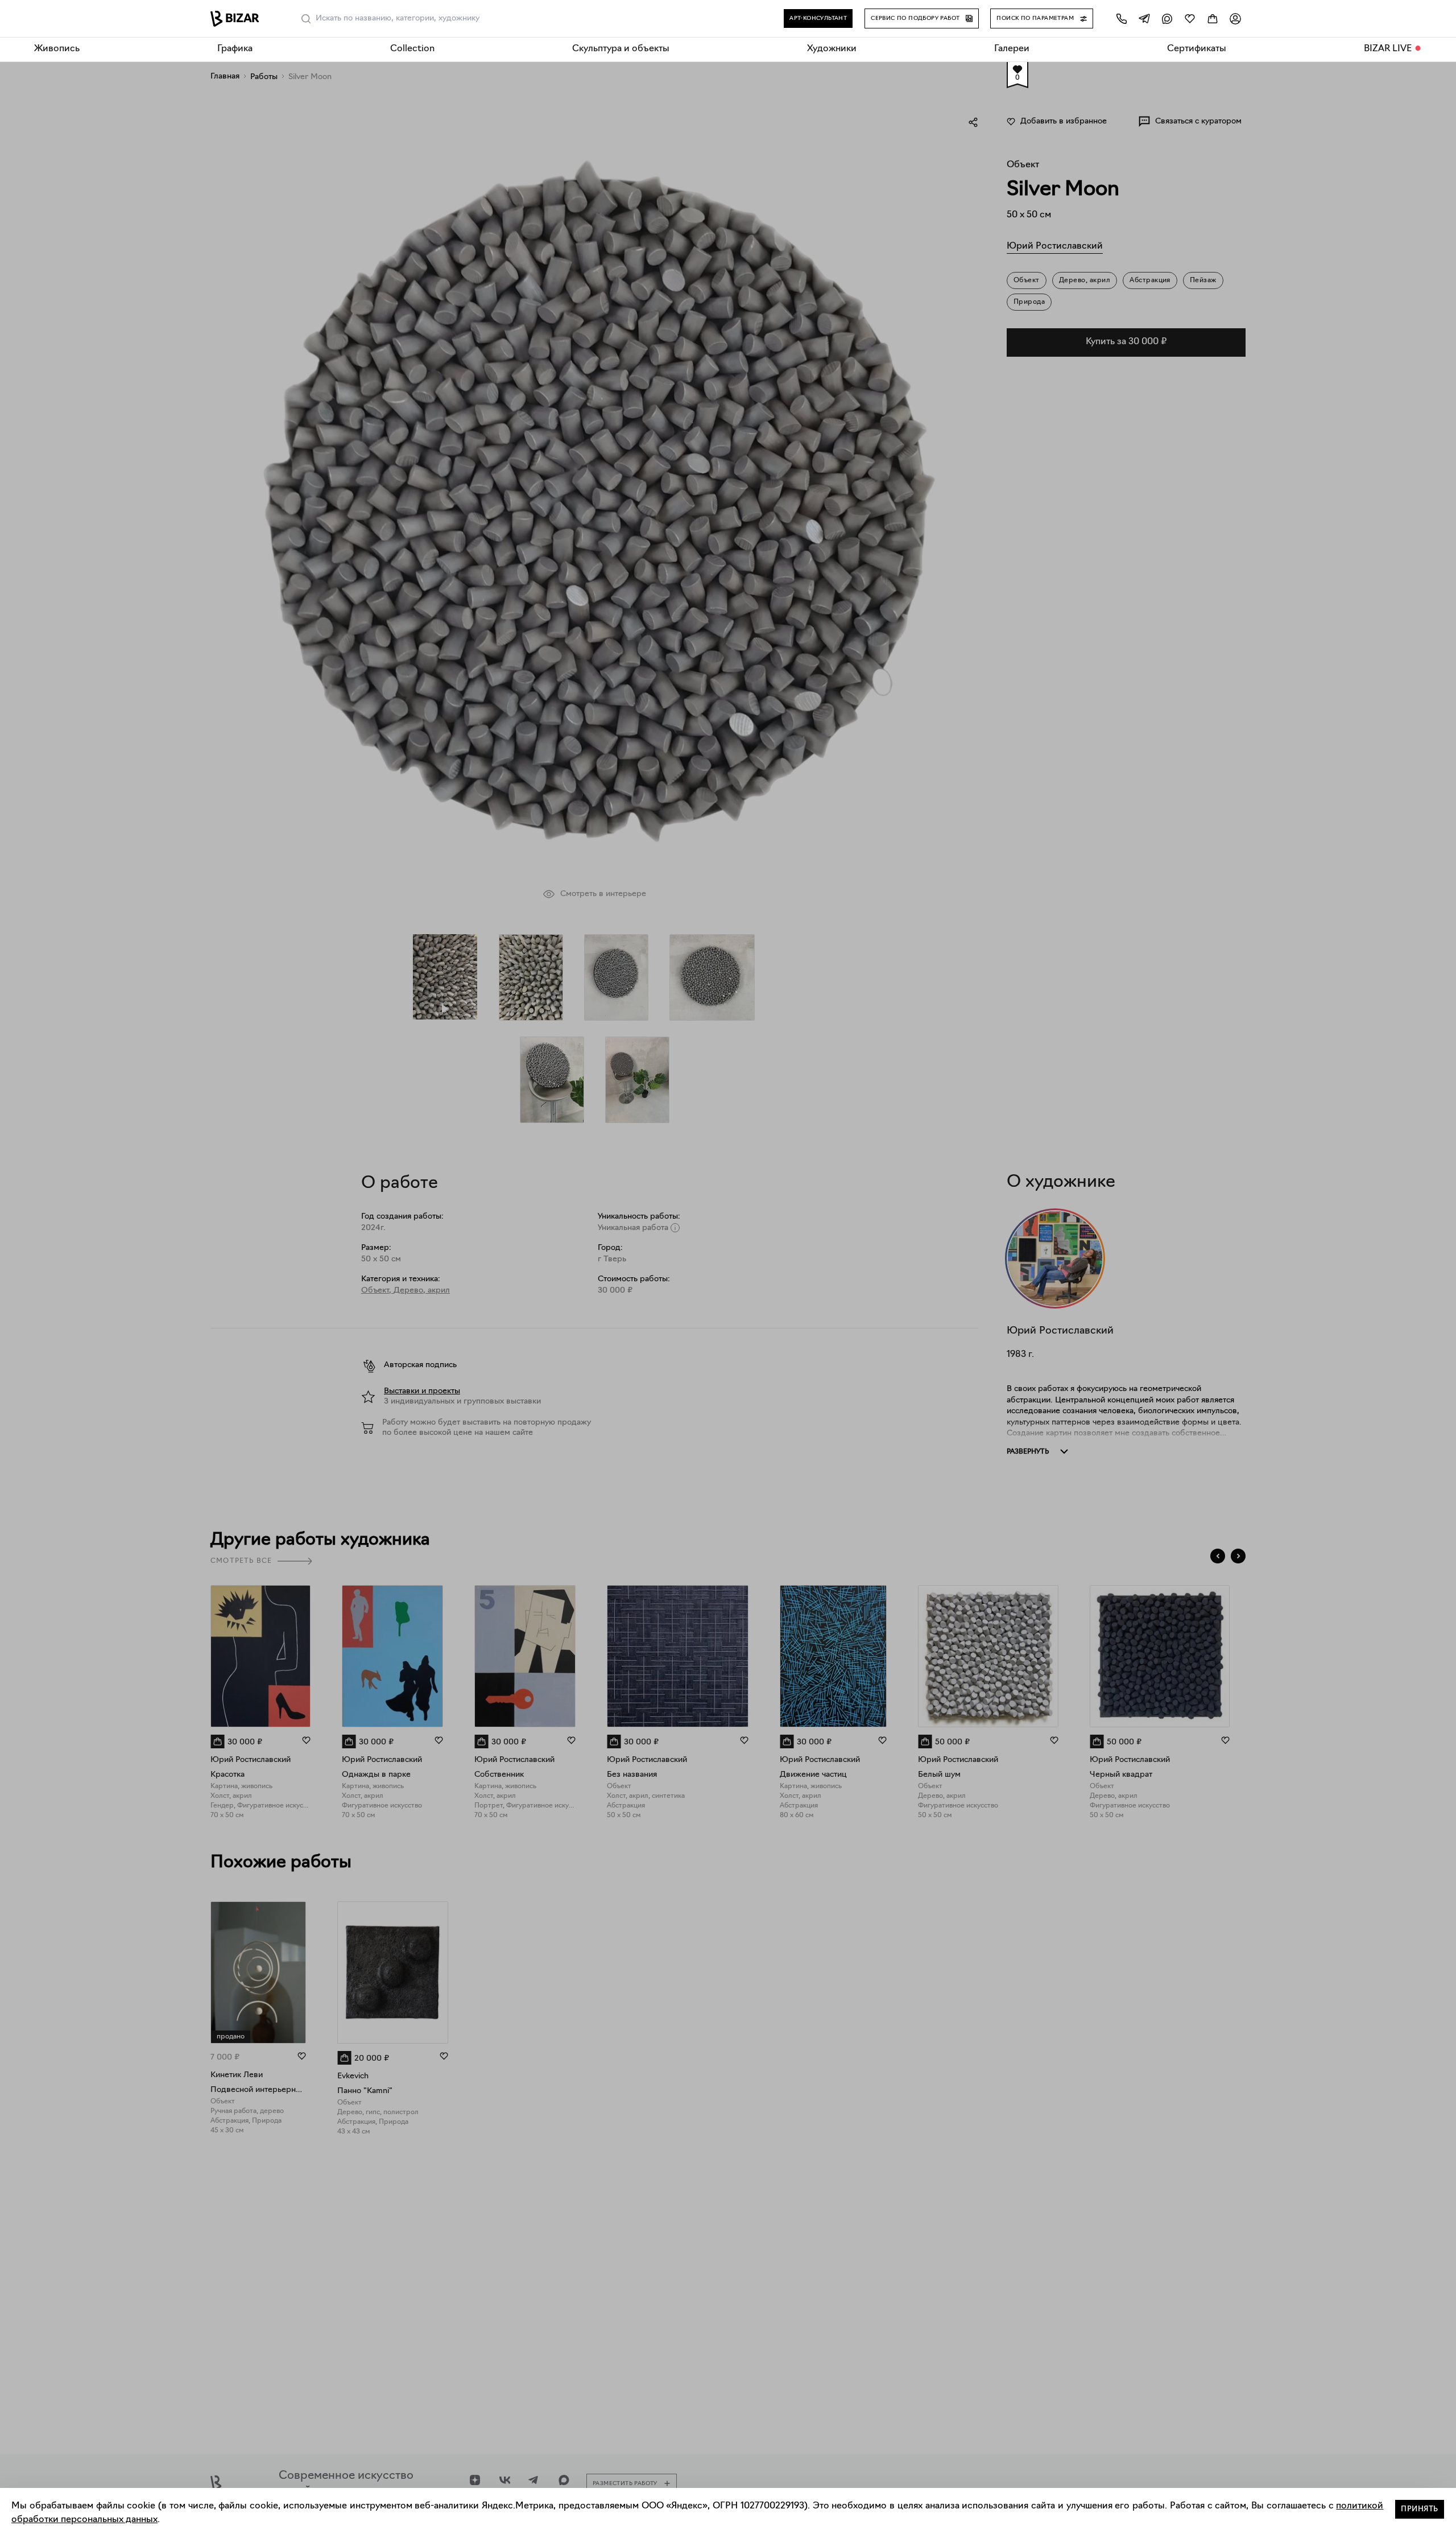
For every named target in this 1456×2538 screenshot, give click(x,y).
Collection (412, 49)
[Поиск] (306, 19)
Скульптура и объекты (621, 49)
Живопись (57, 49)
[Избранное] (1190, 18)
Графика (235, 49)
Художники (832, 49)
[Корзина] (1213, 18)
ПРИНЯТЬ (1420, 2509)
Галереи (1012, 49)
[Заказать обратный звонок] (1122, 18)
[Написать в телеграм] (1144, 18)
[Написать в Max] (1167, 18)
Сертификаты (1197, 49)
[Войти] (1235, 18)
